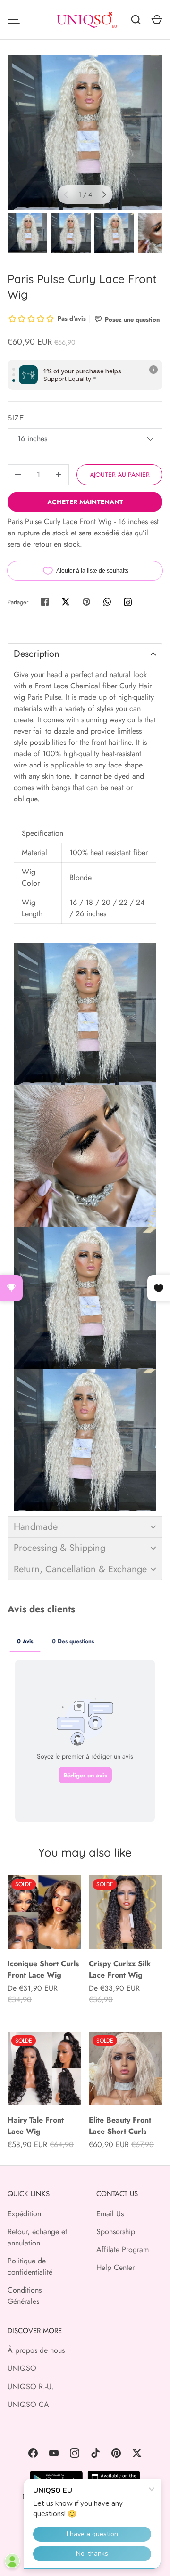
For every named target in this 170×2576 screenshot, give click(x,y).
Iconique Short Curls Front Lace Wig (43, 1969)
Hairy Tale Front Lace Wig (36, 2126)
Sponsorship (116, 2232)
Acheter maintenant (85, 502)
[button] (85, 654)
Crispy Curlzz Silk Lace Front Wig (120, 1969)
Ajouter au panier (120, 475)
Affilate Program (123, 2249)
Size (16, 418)
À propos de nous (36, 2350)
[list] (85, 132)
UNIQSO (22, 2368)
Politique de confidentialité (30, 2266)
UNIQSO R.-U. (31, 2386)
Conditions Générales (25, 2296)
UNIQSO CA (28, 2404)
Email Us (110, 2214)
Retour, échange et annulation (37, 2237)
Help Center (115, 2267)
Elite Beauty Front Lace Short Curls (120, 2126)
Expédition (24, 2214)
